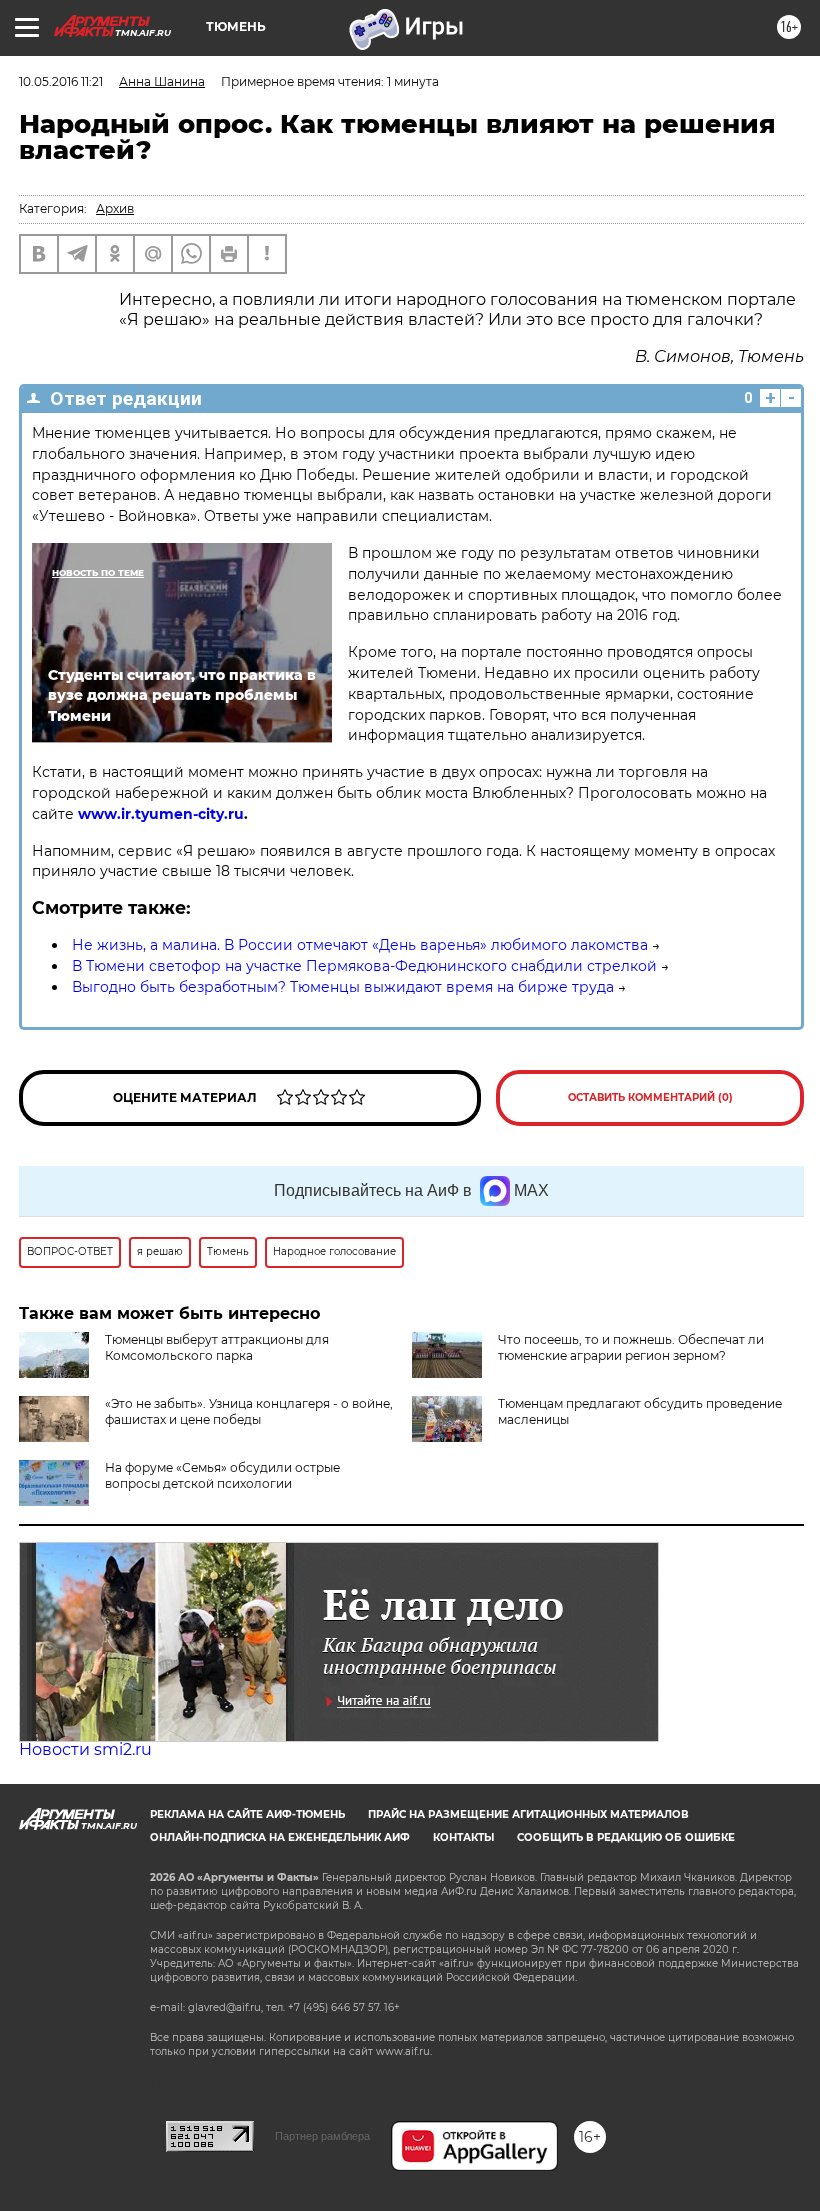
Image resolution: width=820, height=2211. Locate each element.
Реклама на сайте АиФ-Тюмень (247, 1814)
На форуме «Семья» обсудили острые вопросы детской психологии (222, 1475)
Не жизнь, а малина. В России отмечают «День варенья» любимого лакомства (360, 945)
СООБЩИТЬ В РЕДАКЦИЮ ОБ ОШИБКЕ (626, 1837)
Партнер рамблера (322, 2136)
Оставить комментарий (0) (650, 1097)
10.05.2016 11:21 (61, 81)
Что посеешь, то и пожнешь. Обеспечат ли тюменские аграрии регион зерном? (631, 1347)
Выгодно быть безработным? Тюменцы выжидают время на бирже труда (343, 987)
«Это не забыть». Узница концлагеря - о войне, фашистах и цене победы (249, 1411)
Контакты (463, 1837)
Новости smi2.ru (85, 1749)
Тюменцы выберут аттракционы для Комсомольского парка (217, 1347)
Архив (115, 208)
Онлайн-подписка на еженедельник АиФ (280, 1837)
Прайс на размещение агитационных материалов (528, 1814)
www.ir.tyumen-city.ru (161, 814)
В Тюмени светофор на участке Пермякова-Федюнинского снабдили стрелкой (364, 966)
